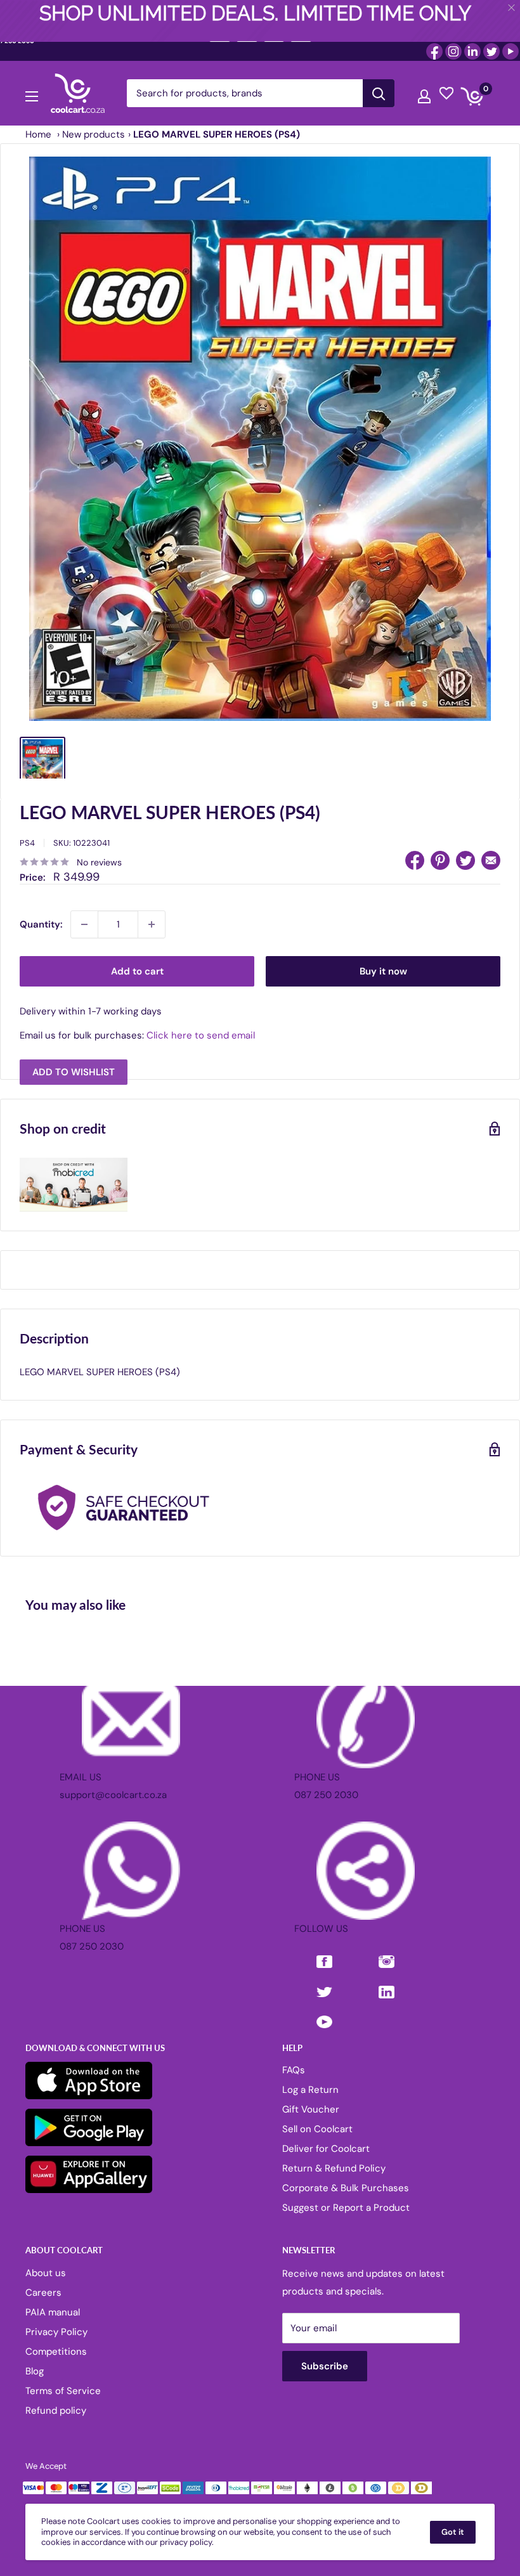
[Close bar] (512, 8)
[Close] (406, 1185)
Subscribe (260, 1349)
